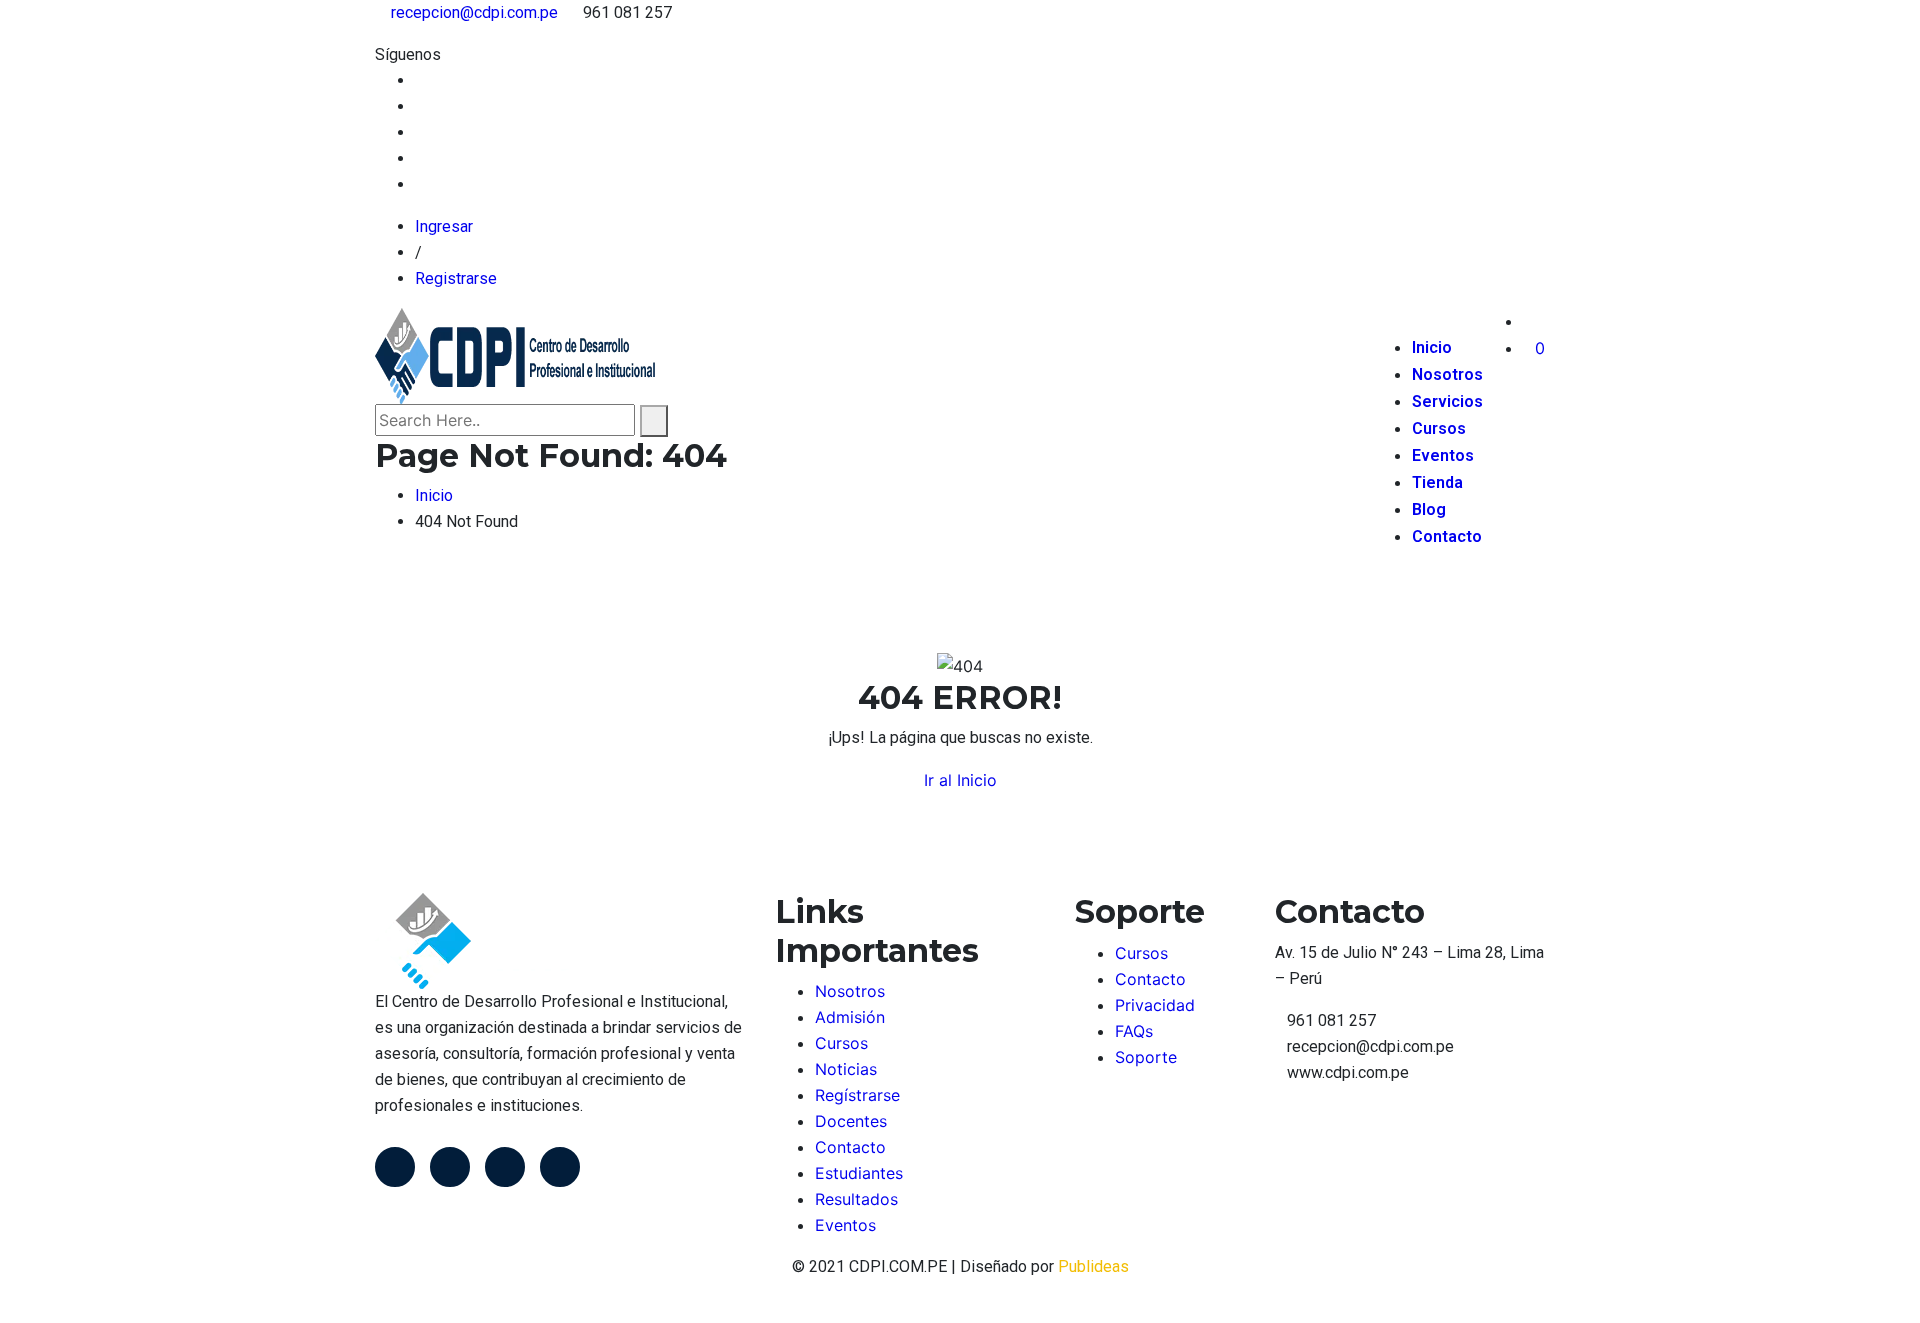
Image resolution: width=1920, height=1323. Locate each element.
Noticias (846, 1069)
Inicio (1432, 347)
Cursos (1439, 428)
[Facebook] (395, 1167)
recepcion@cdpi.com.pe (474, 12)
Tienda (1437, 482)
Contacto (1447, 536)
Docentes (851, 1121)
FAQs (1134, 1031)
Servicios (1447, 401)
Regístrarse (857, 1095)
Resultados (856, 1199)
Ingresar (444, 226)
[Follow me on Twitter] (421, 106)
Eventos (1443, 455)
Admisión (850, 1017)
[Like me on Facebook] (421, 80)
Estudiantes (859, 1173)
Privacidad (1155, 1005)
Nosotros (1447, 374)
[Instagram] (560, 1167)
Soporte (1146, 1057)
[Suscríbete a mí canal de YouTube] (421, 132)
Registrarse (456, 278)
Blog (1429, 509)
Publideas (1093, 1266)
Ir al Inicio (960, 780)
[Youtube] (505, 1167)
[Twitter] (450, 1167)
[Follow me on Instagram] (421, 158)
